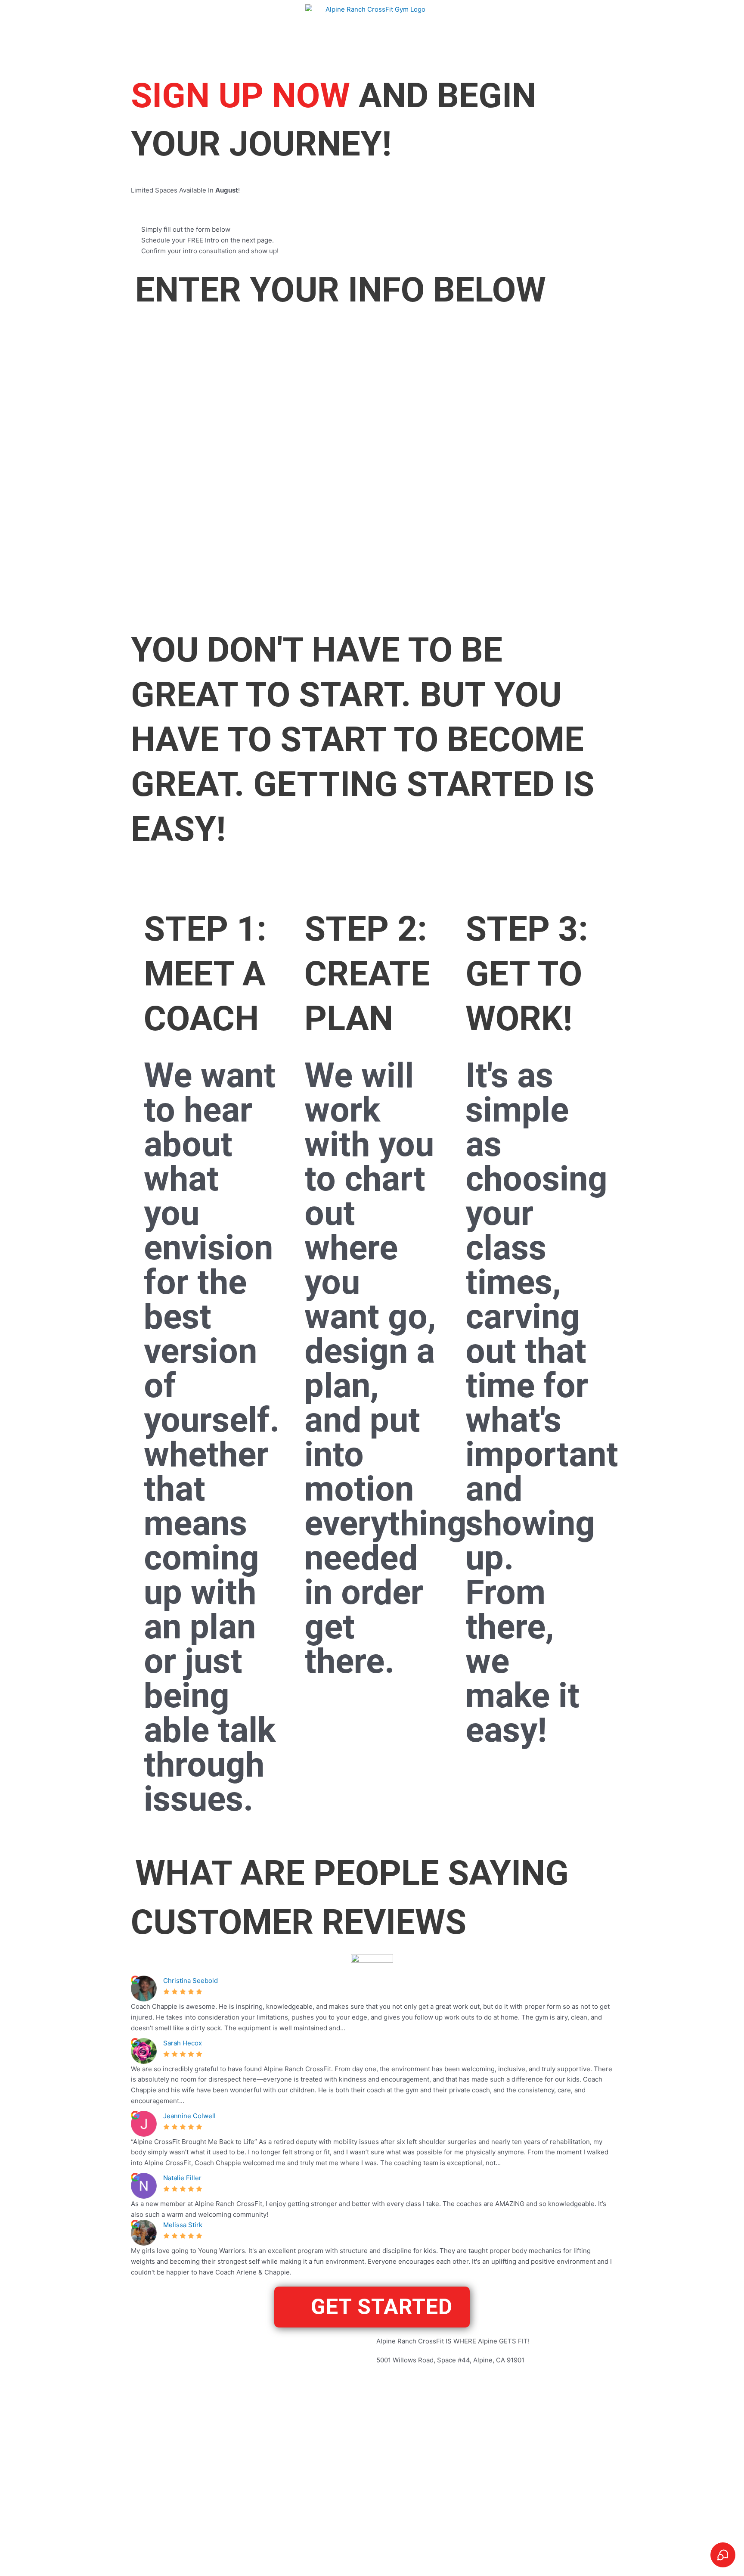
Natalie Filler (182, 2178)
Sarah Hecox (183, 2043)
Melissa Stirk (183, 2225)
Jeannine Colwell (189, 2116)
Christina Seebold (191, 1981)
